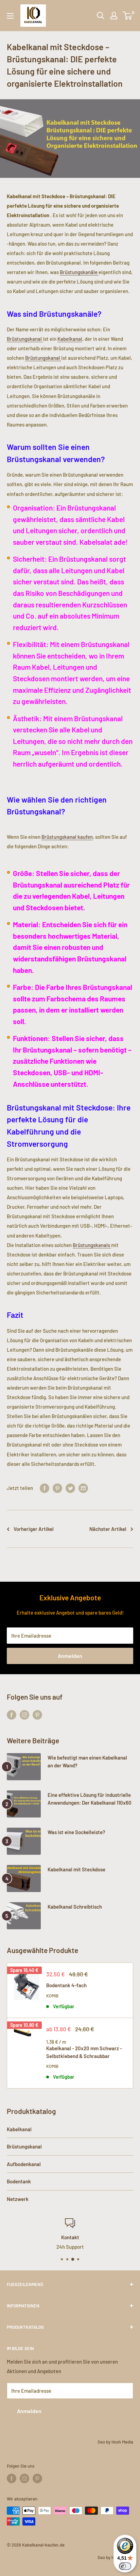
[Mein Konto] (114, 16)
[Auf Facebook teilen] (45, 1488)
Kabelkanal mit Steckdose (76, 1869)
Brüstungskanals (92, 1245)
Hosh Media (122, 2442)
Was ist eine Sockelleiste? (76, 1832)
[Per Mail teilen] (83, 1488)
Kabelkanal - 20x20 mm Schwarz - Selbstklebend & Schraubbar (84, 2052)
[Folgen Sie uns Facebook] (12, 1715)
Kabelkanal (70, 339)
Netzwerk (18, 2199)
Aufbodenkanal (24, 2164)
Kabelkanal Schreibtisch (75, 1907)
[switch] (125, 2566)
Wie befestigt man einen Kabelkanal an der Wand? (87, 1761)
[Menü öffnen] (10, 16)
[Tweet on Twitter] (70, 1488)
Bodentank (19, 2181)
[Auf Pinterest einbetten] (57, 1488)
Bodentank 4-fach (66, 1985)
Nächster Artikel (108, 1529)
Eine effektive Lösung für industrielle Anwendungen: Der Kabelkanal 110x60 (90, 1799)
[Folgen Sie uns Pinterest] (37, 1715)
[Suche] (101, 16)
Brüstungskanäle (79, 272)
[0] (128, 16)
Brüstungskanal (25, 339)
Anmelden (70, 1656)
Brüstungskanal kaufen (67, 837)
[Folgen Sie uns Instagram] (24, 1715)
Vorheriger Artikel (34, 1529)
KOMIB (52, 1996)
